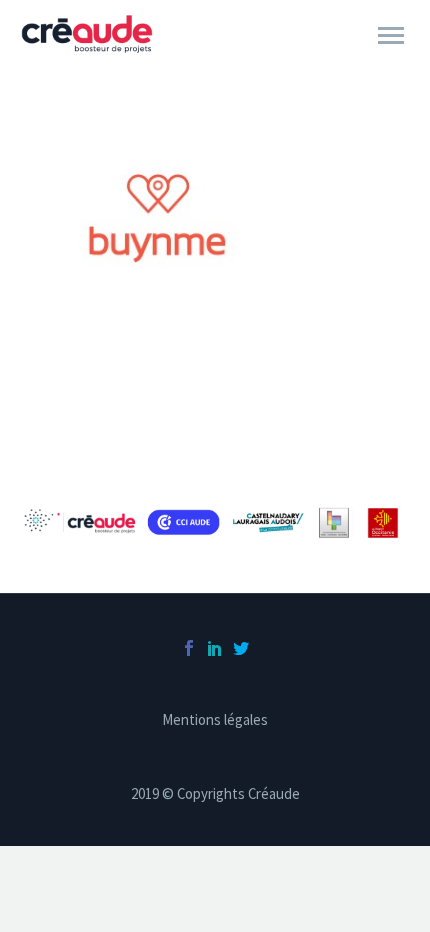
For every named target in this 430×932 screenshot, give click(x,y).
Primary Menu (391, 36)
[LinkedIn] (215, 648)
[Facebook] (189, 648)
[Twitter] (241, 648)
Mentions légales (215, 720)
